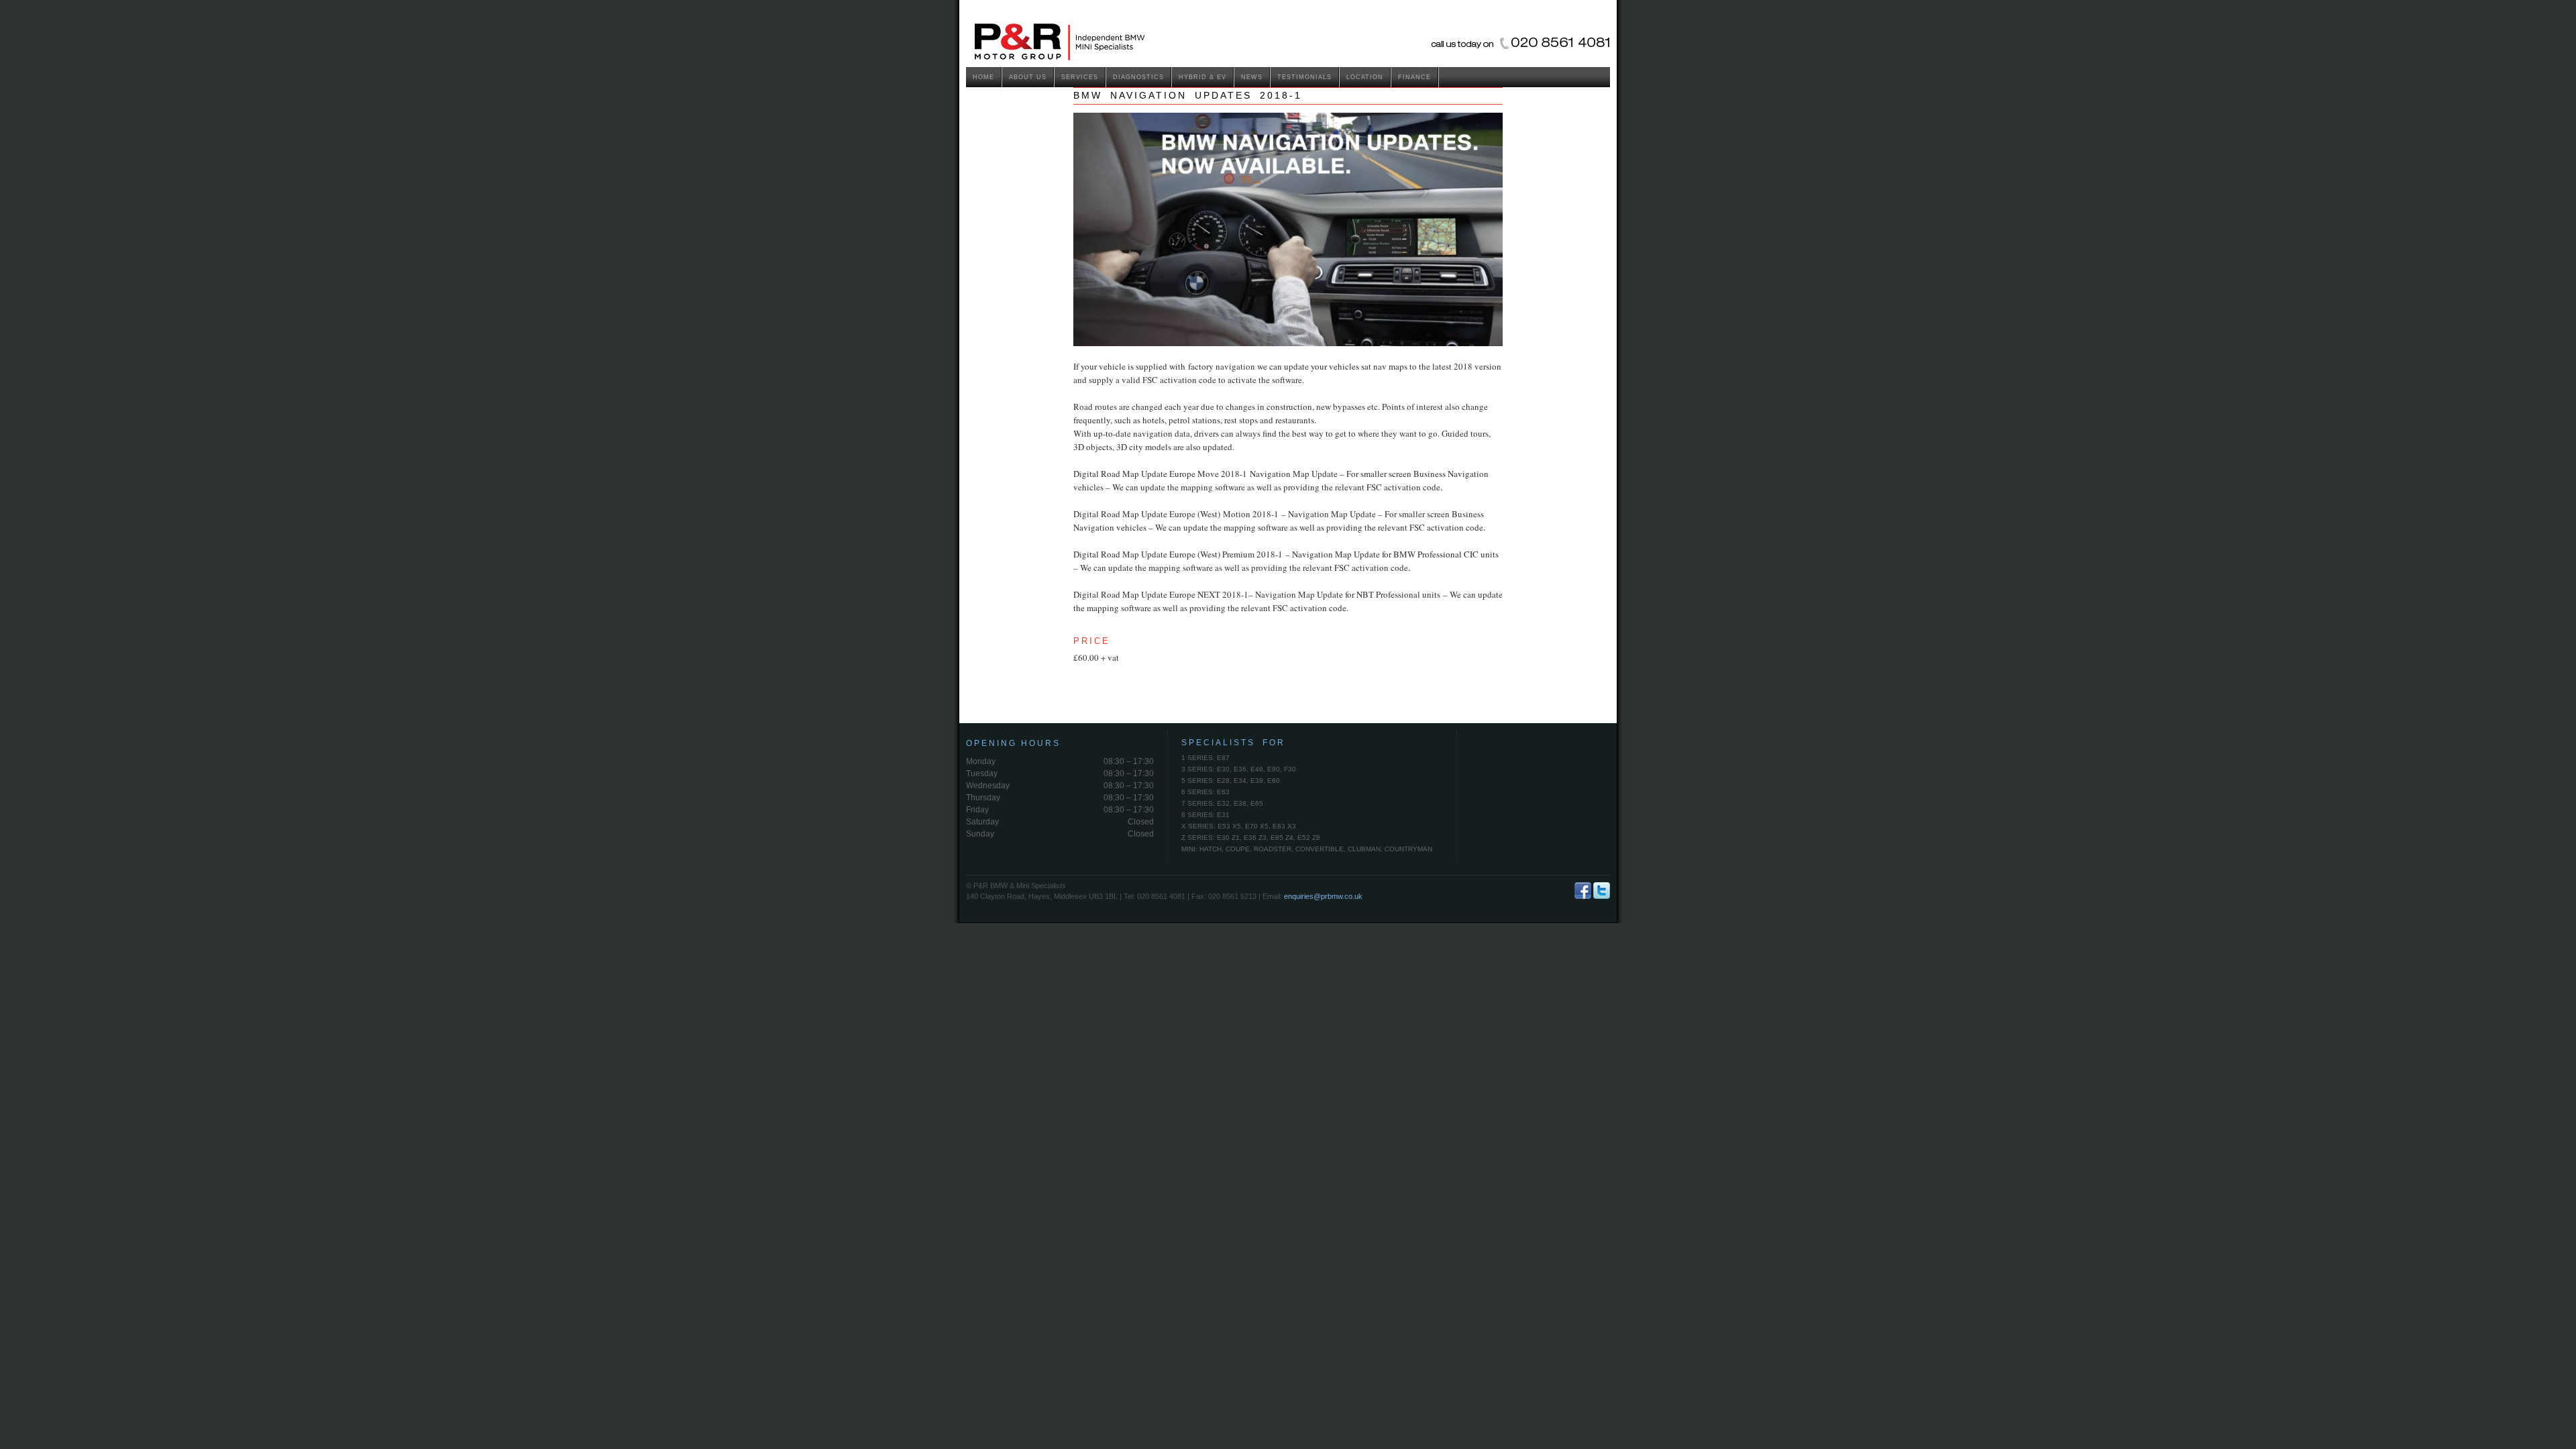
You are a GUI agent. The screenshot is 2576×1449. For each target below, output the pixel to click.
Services (1080, 77)
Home (983, 77)
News (1252, 77)
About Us (1028, 77)
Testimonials (1304, 77)
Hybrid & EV (1202, 77)
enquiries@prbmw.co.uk (1323, 896)
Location (1365, 77)
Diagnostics (1138, 77)
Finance (1414, 77)
